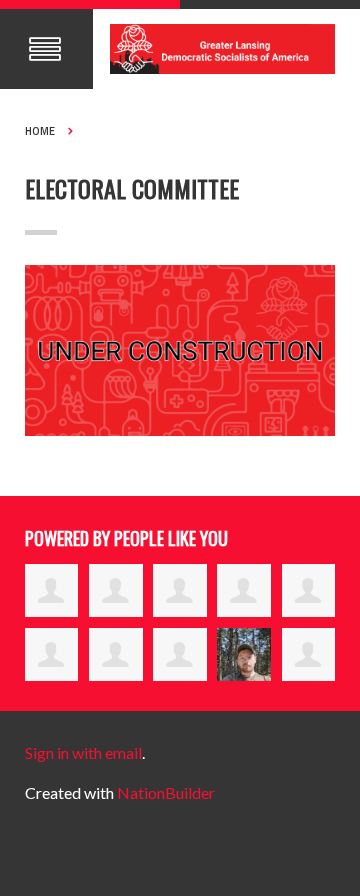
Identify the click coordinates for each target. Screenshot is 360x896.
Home (40, 131)
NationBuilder (166, 792)
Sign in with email (83, 752)
